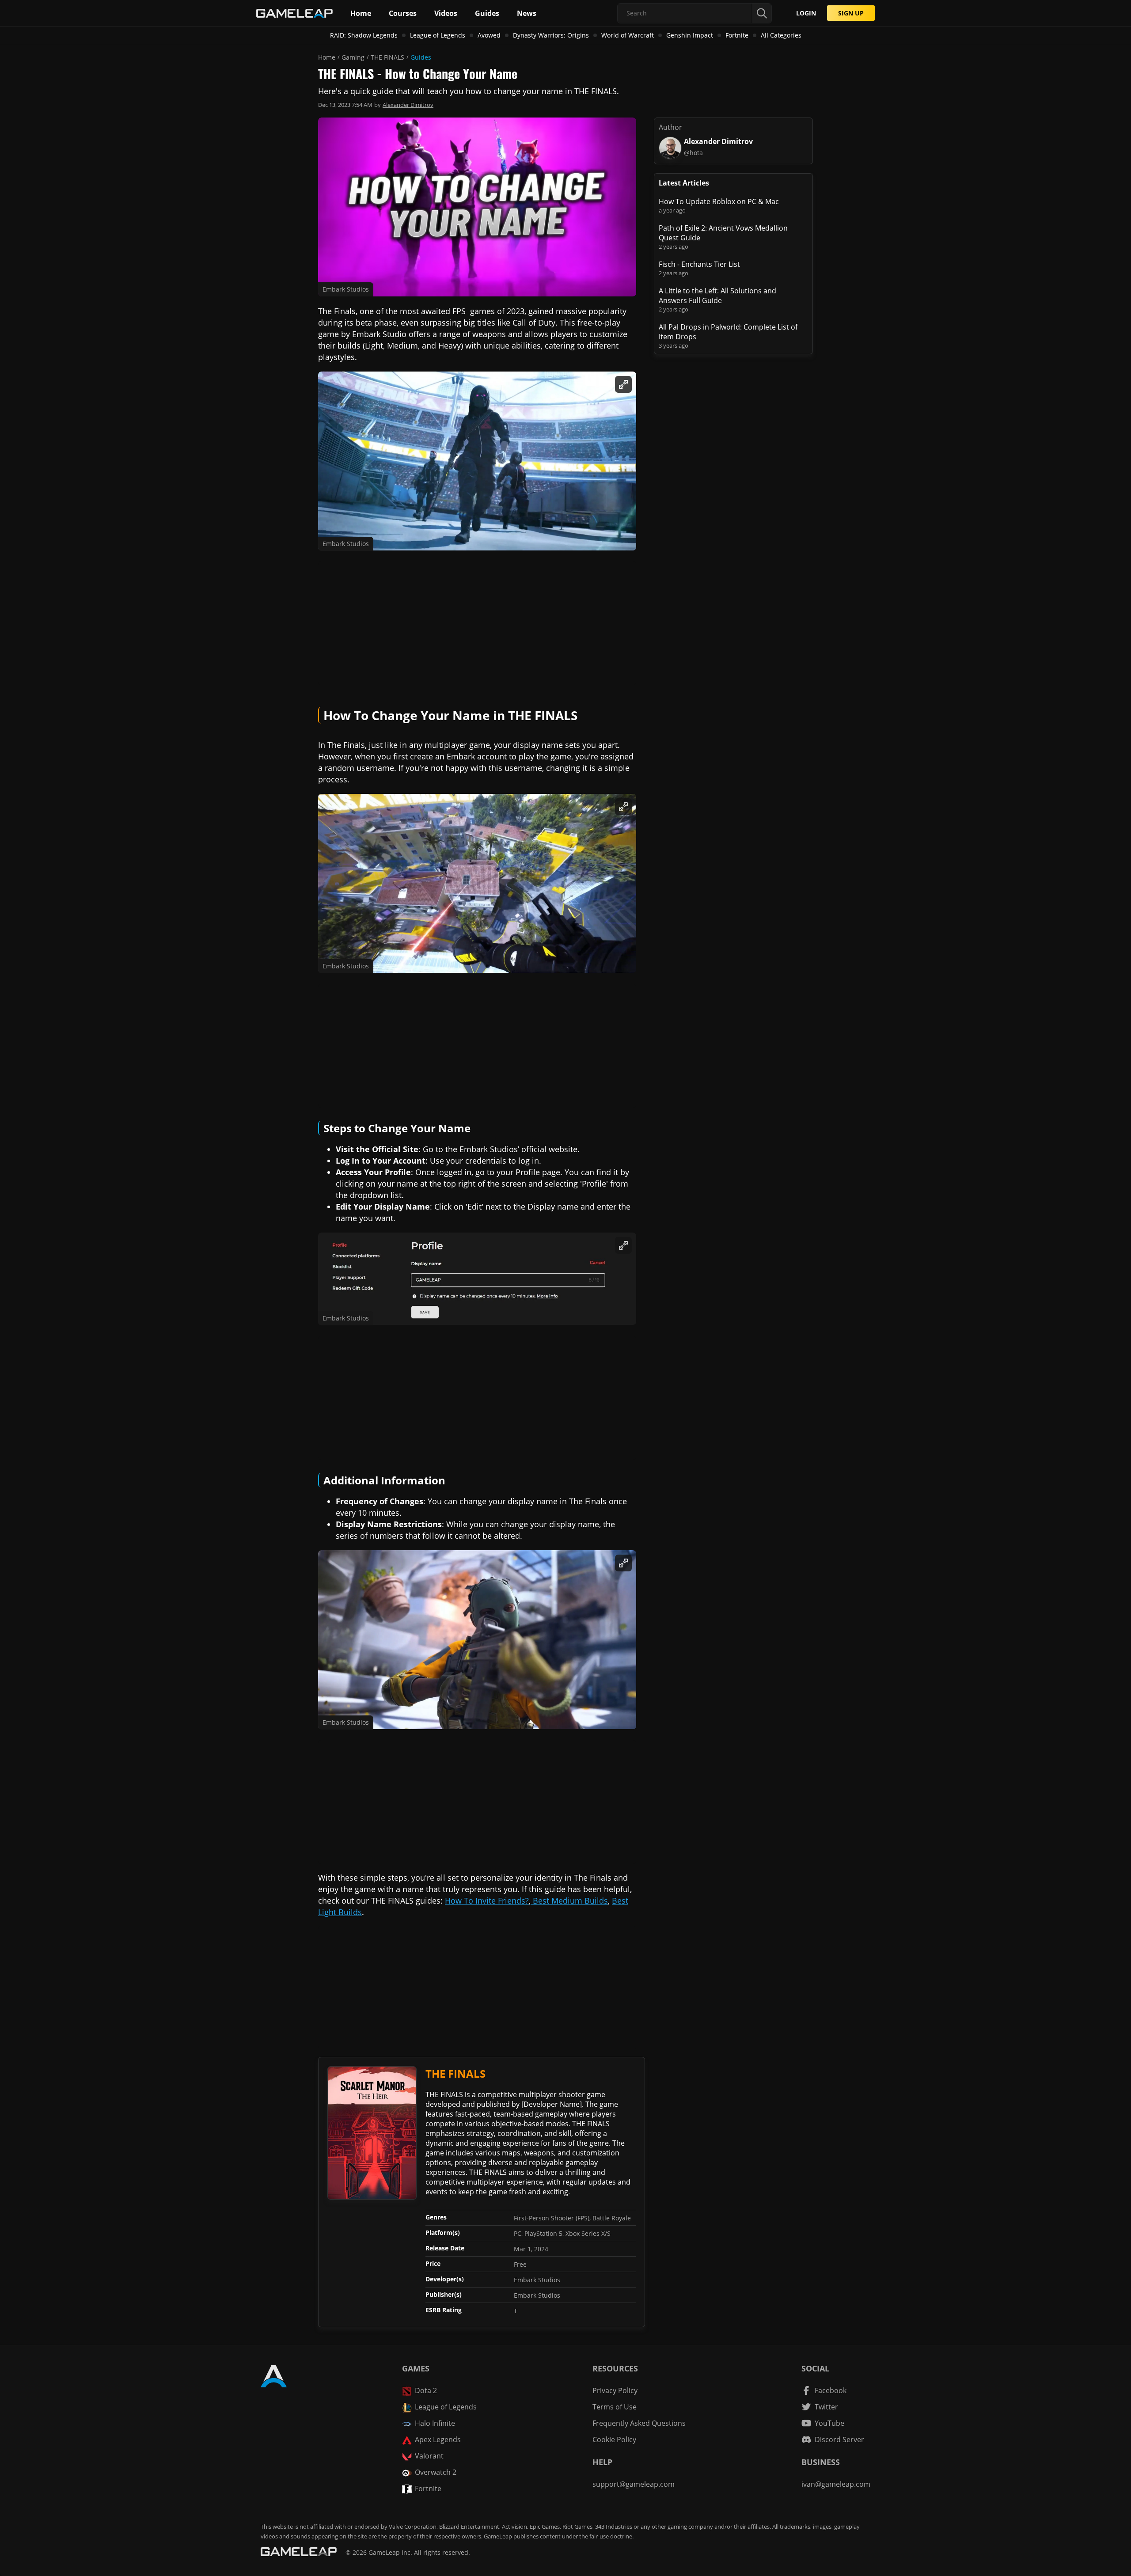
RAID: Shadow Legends (364, 35)
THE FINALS (387, 57)
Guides (421, 57)
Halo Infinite (435, 2423)
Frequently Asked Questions (639, 2423)
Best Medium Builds (569, 1901)
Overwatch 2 (436, 2472)
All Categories (781, 35)
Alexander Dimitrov (408, 105)
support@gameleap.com (634, 2484)
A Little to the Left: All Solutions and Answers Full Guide (717, 296)
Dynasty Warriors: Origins (551, 35)
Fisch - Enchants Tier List (699, 264)
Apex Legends (438, 2439)
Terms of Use (615, 2407)
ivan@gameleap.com (836, 2484)
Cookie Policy (614, 2439)
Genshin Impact (690, 35)
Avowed (489, 35)
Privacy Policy (615, 2390)
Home (327, 57)
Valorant (429, 2456)
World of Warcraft (628, 35)
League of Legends (438, 35)
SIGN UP (851, 13)
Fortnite (737, 35)
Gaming (353, 57)
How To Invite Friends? (487, 1901)
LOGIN (806, 13)
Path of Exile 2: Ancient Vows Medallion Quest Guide (723, 233)
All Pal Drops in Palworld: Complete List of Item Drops (728, 332)
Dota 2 (426, 2390)
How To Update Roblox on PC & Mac (719, 201)
